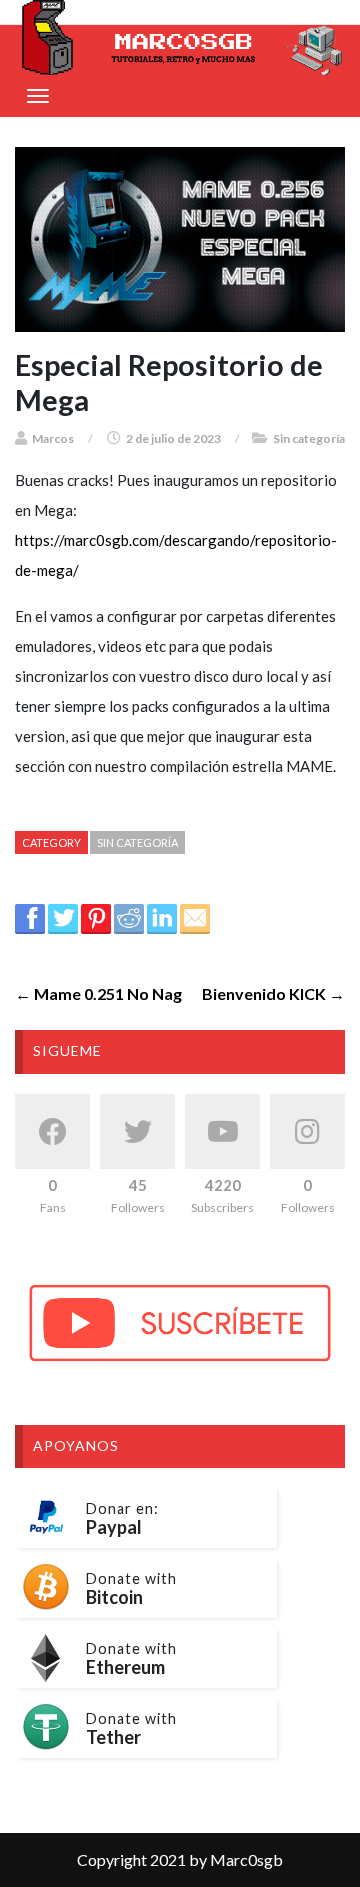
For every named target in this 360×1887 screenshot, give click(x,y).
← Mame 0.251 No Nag (98, 993)
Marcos (53, 438)
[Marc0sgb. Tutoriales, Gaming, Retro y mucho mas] (180, 37)
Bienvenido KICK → (273, 993)
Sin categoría (309, 438)
